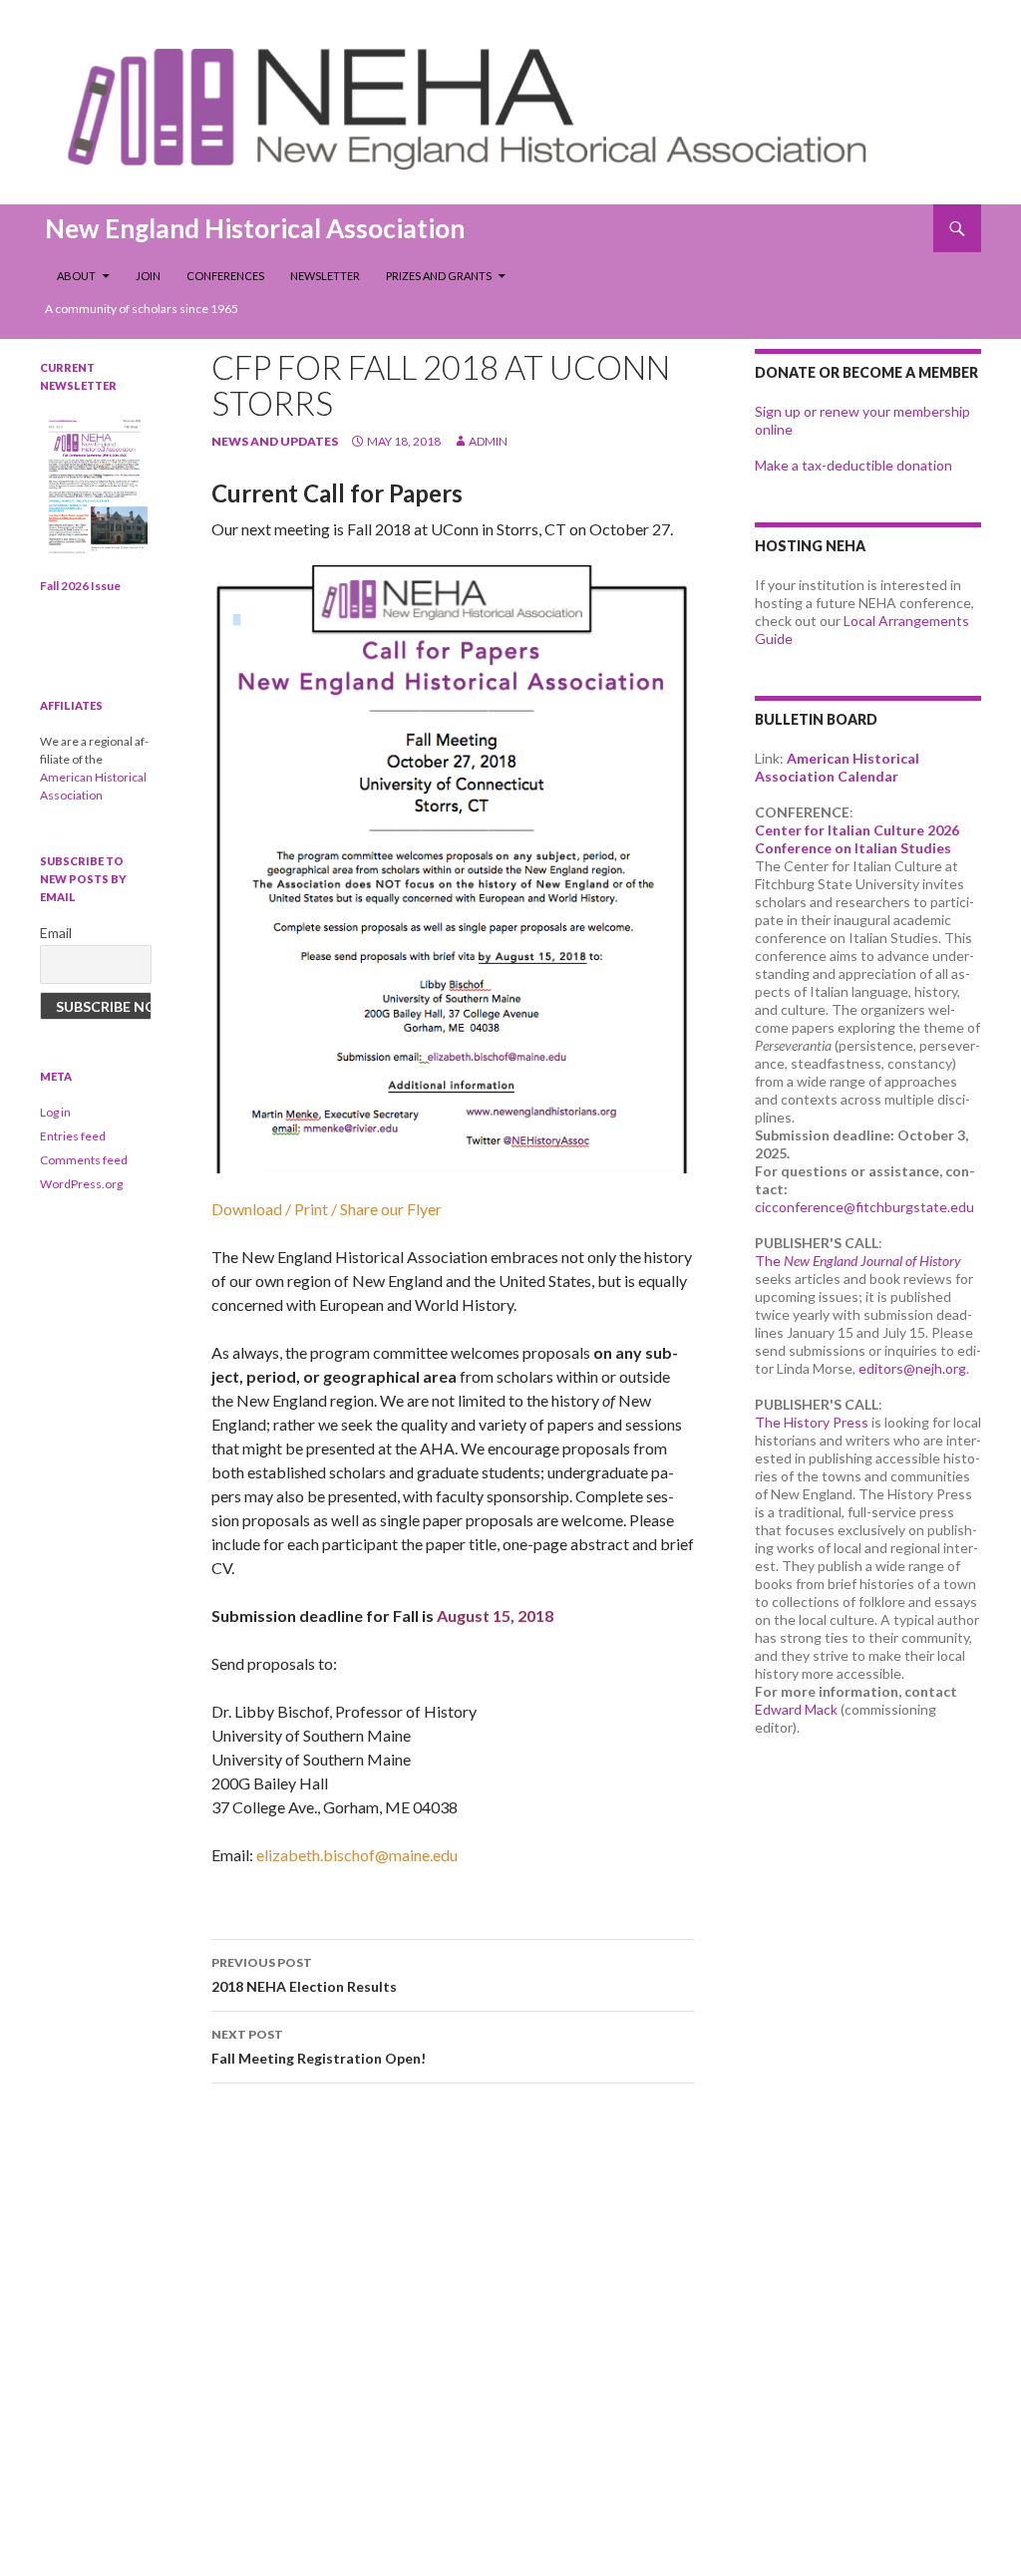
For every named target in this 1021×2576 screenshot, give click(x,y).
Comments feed (84, 1160)
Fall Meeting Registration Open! (319, 2047)
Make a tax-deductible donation (853, 465)
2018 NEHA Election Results (304, 1975)
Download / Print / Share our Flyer (327, 1209)
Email (56, 933)
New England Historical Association (255, 228)
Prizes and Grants (439, 276)
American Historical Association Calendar (837, 767)
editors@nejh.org (912, 1368)
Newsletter (325, 276)
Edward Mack (796, 1709)
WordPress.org (81, 1184)
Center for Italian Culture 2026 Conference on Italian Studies (857, 839)
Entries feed (73, 1136)
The (858, 1261)
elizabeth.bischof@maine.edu (357, 1855)
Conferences (225, 276)
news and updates (275, 441)
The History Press (812, 1422)
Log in (55, 1112)
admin (488, 441)
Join (148, 276)
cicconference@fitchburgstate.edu (864, 1207)
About (76, 276)
